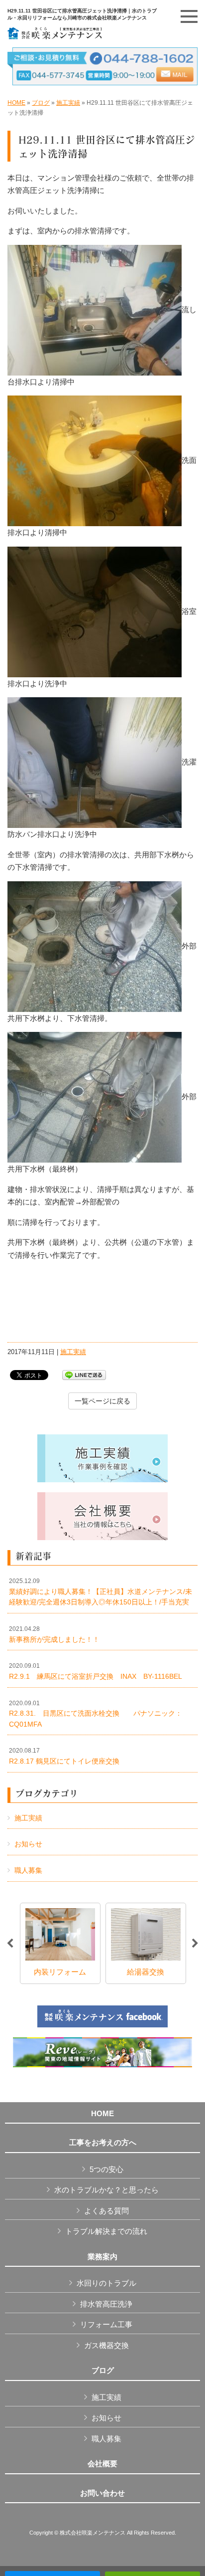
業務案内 (102, 2257)
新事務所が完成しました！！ (54, 1634)
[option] (83, 1943)
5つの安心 (106, 2169)
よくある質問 (106, 2211)
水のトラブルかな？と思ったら (106, 2190)
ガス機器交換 (106, 2345)
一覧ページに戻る (102, 1401)
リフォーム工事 (106, 2324)
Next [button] (195, 1944)
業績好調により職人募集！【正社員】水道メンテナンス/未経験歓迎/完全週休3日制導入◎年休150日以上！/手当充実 (101, 1592)
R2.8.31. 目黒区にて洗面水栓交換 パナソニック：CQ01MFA (96, 1714)
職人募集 (28, 1870)
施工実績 (68, 103)
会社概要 (102, 2464)
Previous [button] (10, 1944)
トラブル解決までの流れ (106, 2231)
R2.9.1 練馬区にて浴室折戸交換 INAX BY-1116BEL (96, 1671)
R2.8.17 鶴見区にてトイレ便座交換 (64, 1756)
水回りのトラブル (106, 2283)
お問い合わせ (102, 2493)
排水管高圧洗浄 (106, 2304)
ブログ (41, 103)
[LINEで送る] (84, 1374)
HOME (16, 103)
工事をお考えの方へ (103, 2143)
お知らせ (28, 1844)
